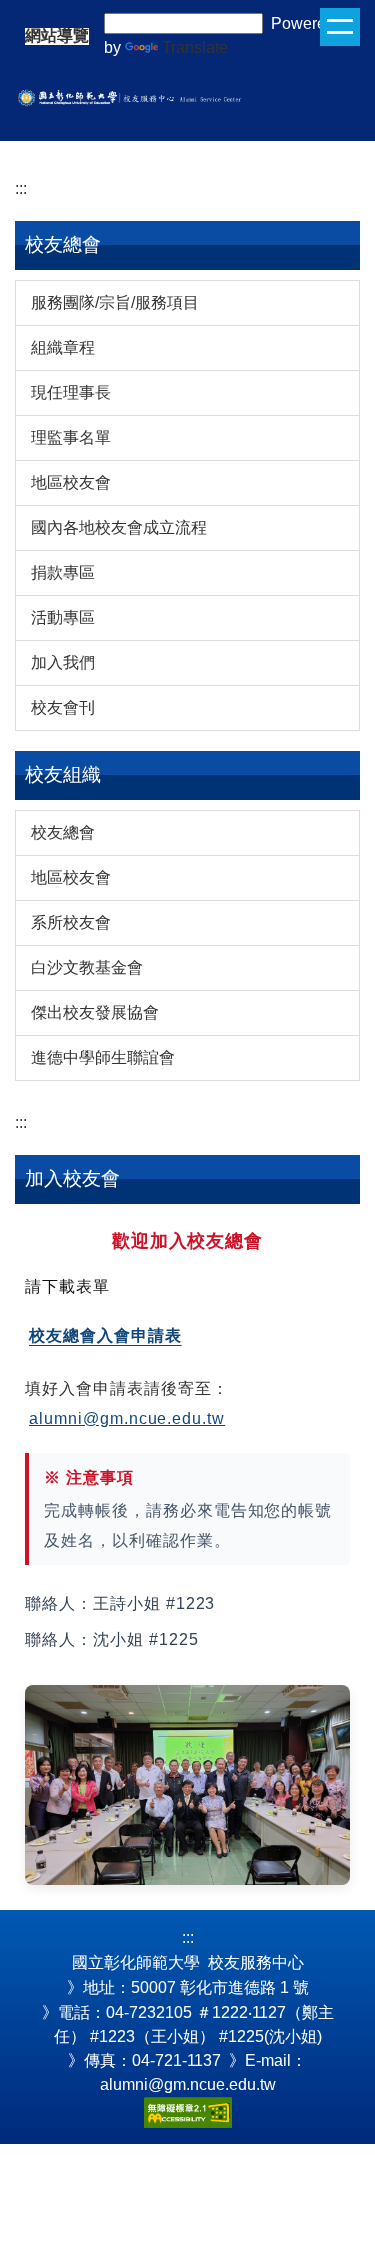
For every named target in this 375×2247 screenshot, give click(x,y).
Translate (195, 47)
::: (21, 188)
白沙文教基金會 (87, 967)
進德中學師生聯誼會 (103, 1057)
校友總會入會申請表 (105, 1335)
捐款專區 (63, 572)
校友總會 (63, 832)
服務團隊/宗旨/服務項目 (115, 302)
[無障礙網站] (188, 2111)
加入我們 (63, 662)
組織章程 (63, 347)
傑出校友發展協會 (95, 1012)
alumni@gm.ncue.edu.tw (127, 1418)
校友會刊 (63, 707)
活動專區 (63, 617)
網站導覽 (57, 36)
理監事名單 (71, 437)
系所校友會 (71, 922)
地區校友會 (71, 482)
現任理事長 (71, 392)
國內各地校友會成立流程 (119, 527)
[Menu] (340, 27)
